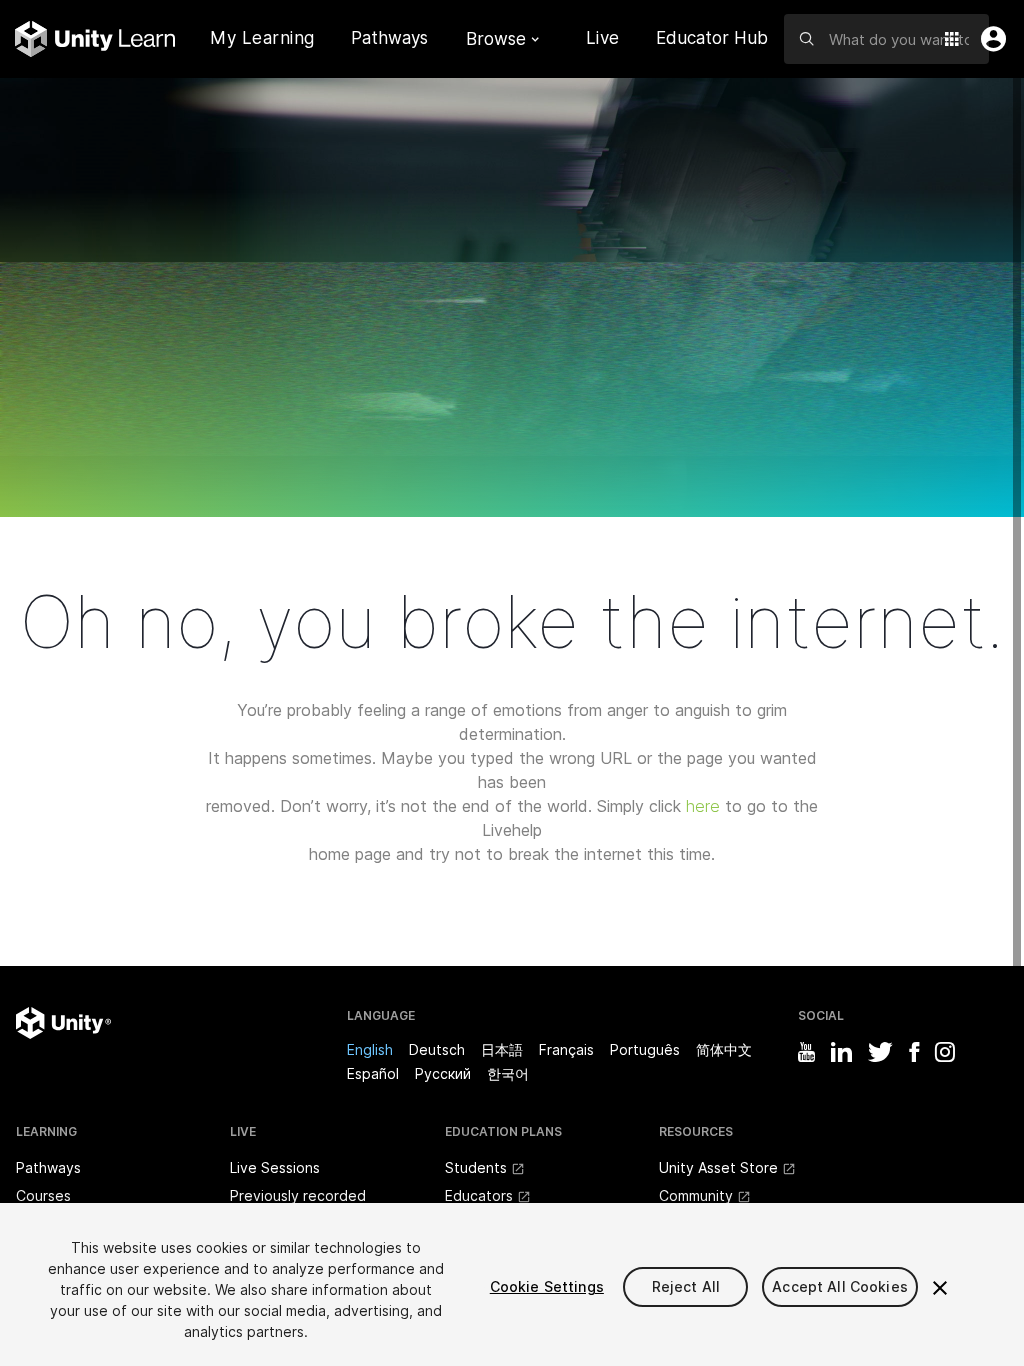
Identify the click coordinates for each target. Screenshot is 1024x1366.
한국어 (508, 1074)
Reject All (686, 1286)
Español (373, 1074)
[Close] (940, 1288)
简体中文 (724, 1050)
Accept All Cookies (840, 1286)
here (703, 806)
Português (645, 1050)
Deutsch (437, 1050)
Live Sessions (275, 1167)
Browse (496, 39)
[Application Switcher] (952, 39)
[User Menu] (989, 39)
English (370, 1050)
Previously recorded (298, 1195)
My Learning (262, 38)
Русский (443, 1074)
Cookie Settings (547, 1286)
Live (603, 38)
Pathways (389, 38)
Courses (43, 1195)
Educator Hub (712, 38)
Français (566, 1050)
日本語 (502, 1050)
